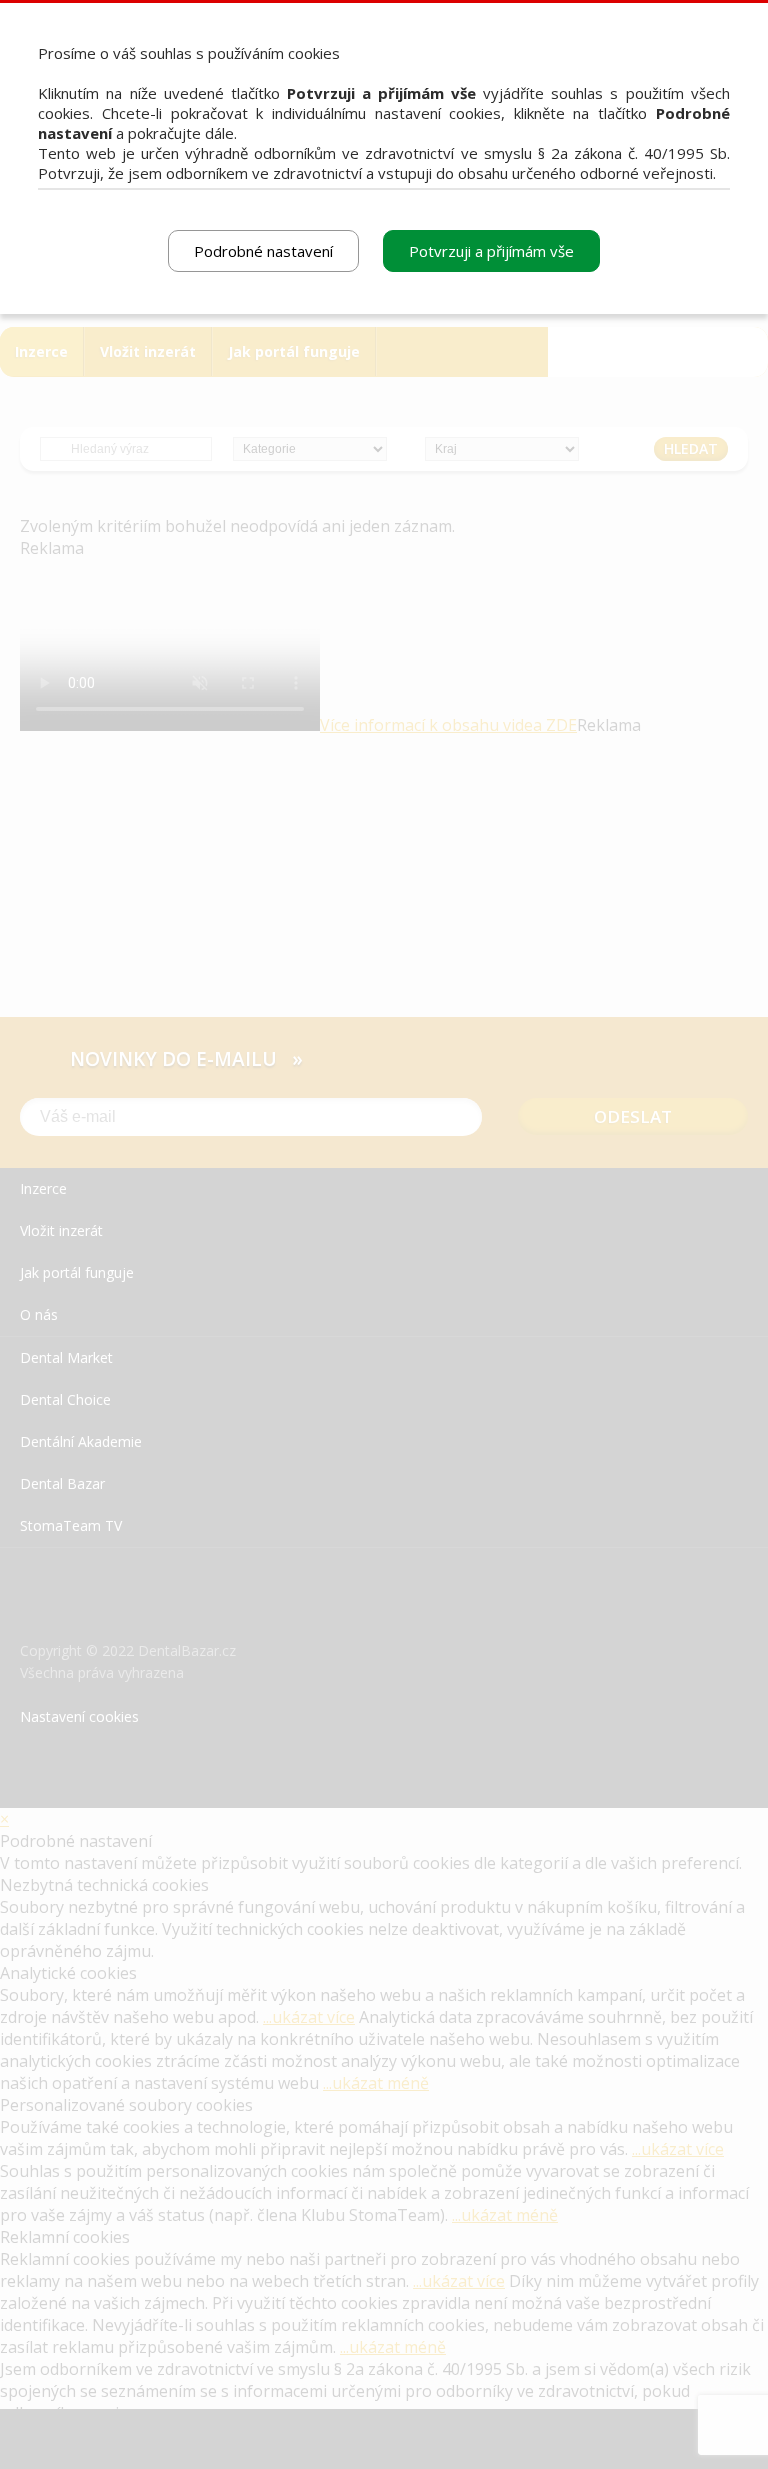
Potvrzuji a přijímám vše (491, 251)
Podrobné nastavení (263, 251)
